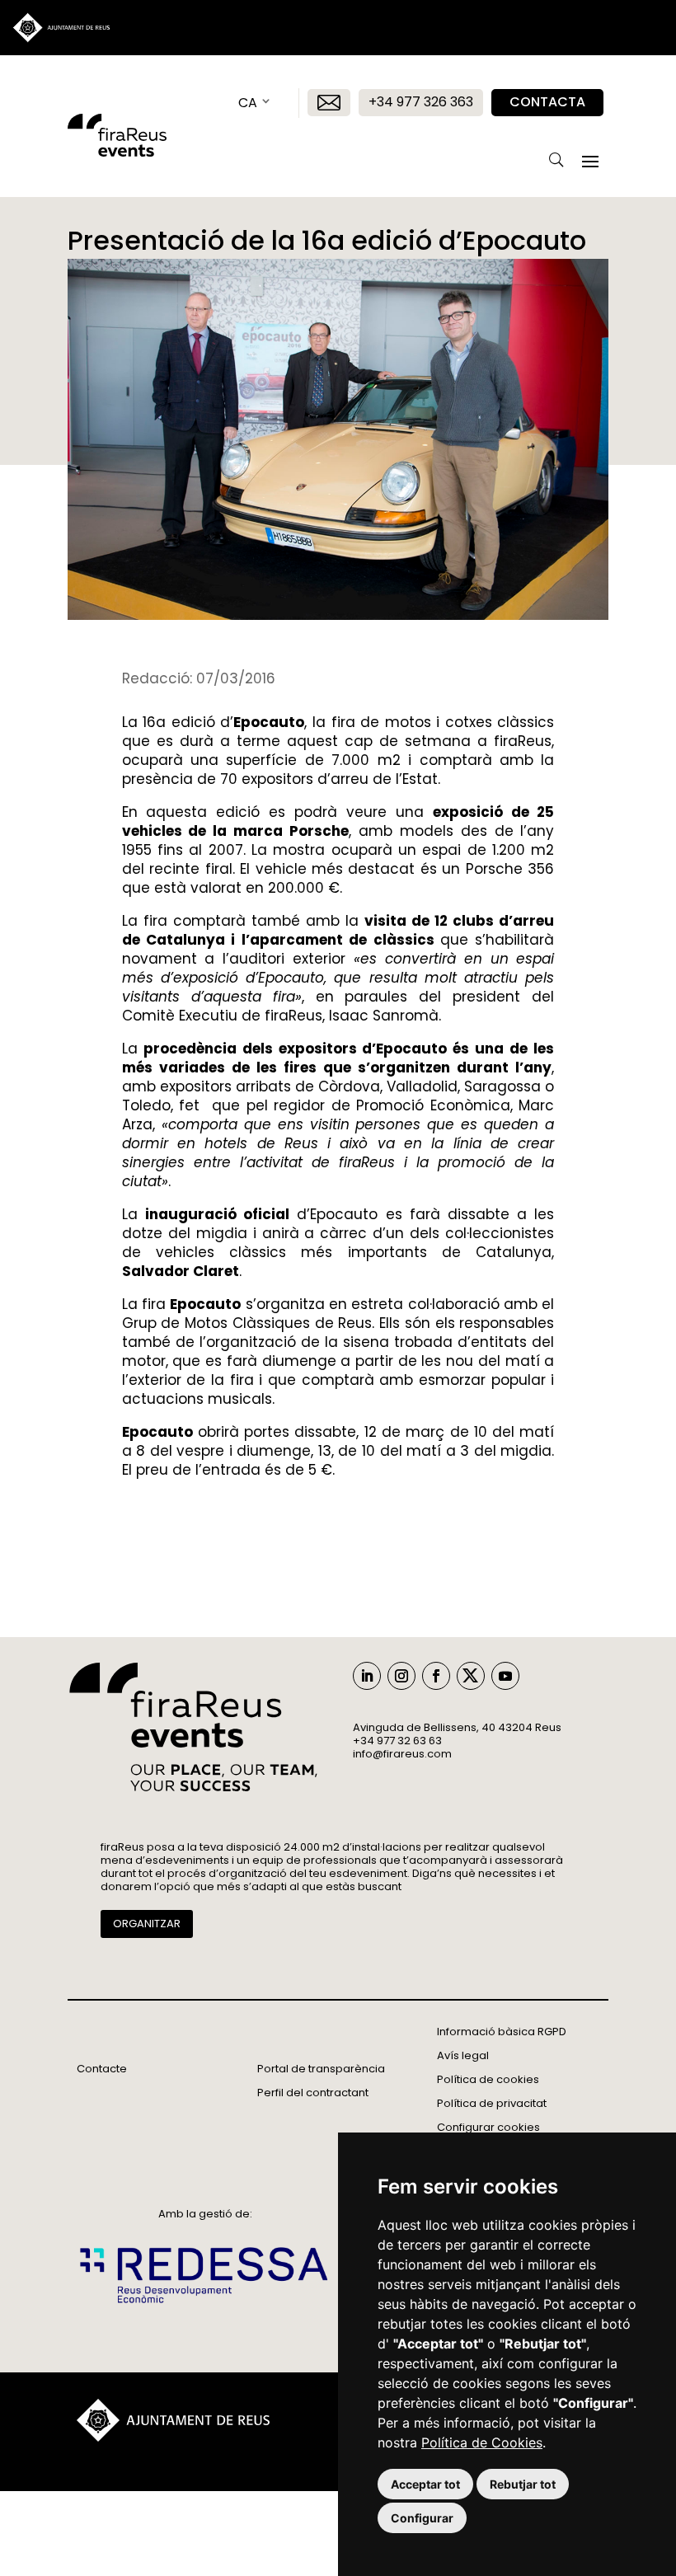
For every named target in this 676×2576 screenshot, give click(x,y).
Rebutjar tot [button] (523, 2484)
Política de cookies (488, 2079)
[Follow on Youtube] (505, 1676)
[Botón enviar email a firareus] (329, 103)
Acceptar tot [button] (425, 2484)
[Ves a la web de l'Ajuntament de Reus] (173, 2437)
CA (248, 103)
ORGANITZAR (147, 1924)
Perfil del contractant (313, 2093)
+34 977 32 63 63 (397, 1741)
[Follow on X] (471, 1676)
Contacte (102, 2069)
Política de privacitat (492, 2103)
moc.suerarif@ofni (402, 1754)
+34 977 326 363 (421, 102)
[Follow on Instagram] (401, 1676)
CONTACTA (547, 102)
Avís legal (463, 2055)
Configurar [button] (422, 2518)
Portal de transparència (321, 2069)
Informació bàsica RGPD (502, 2032)
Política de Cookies (482, 2442)
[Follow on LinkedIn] (367, 1676)
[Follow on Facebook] (436, 1676)
